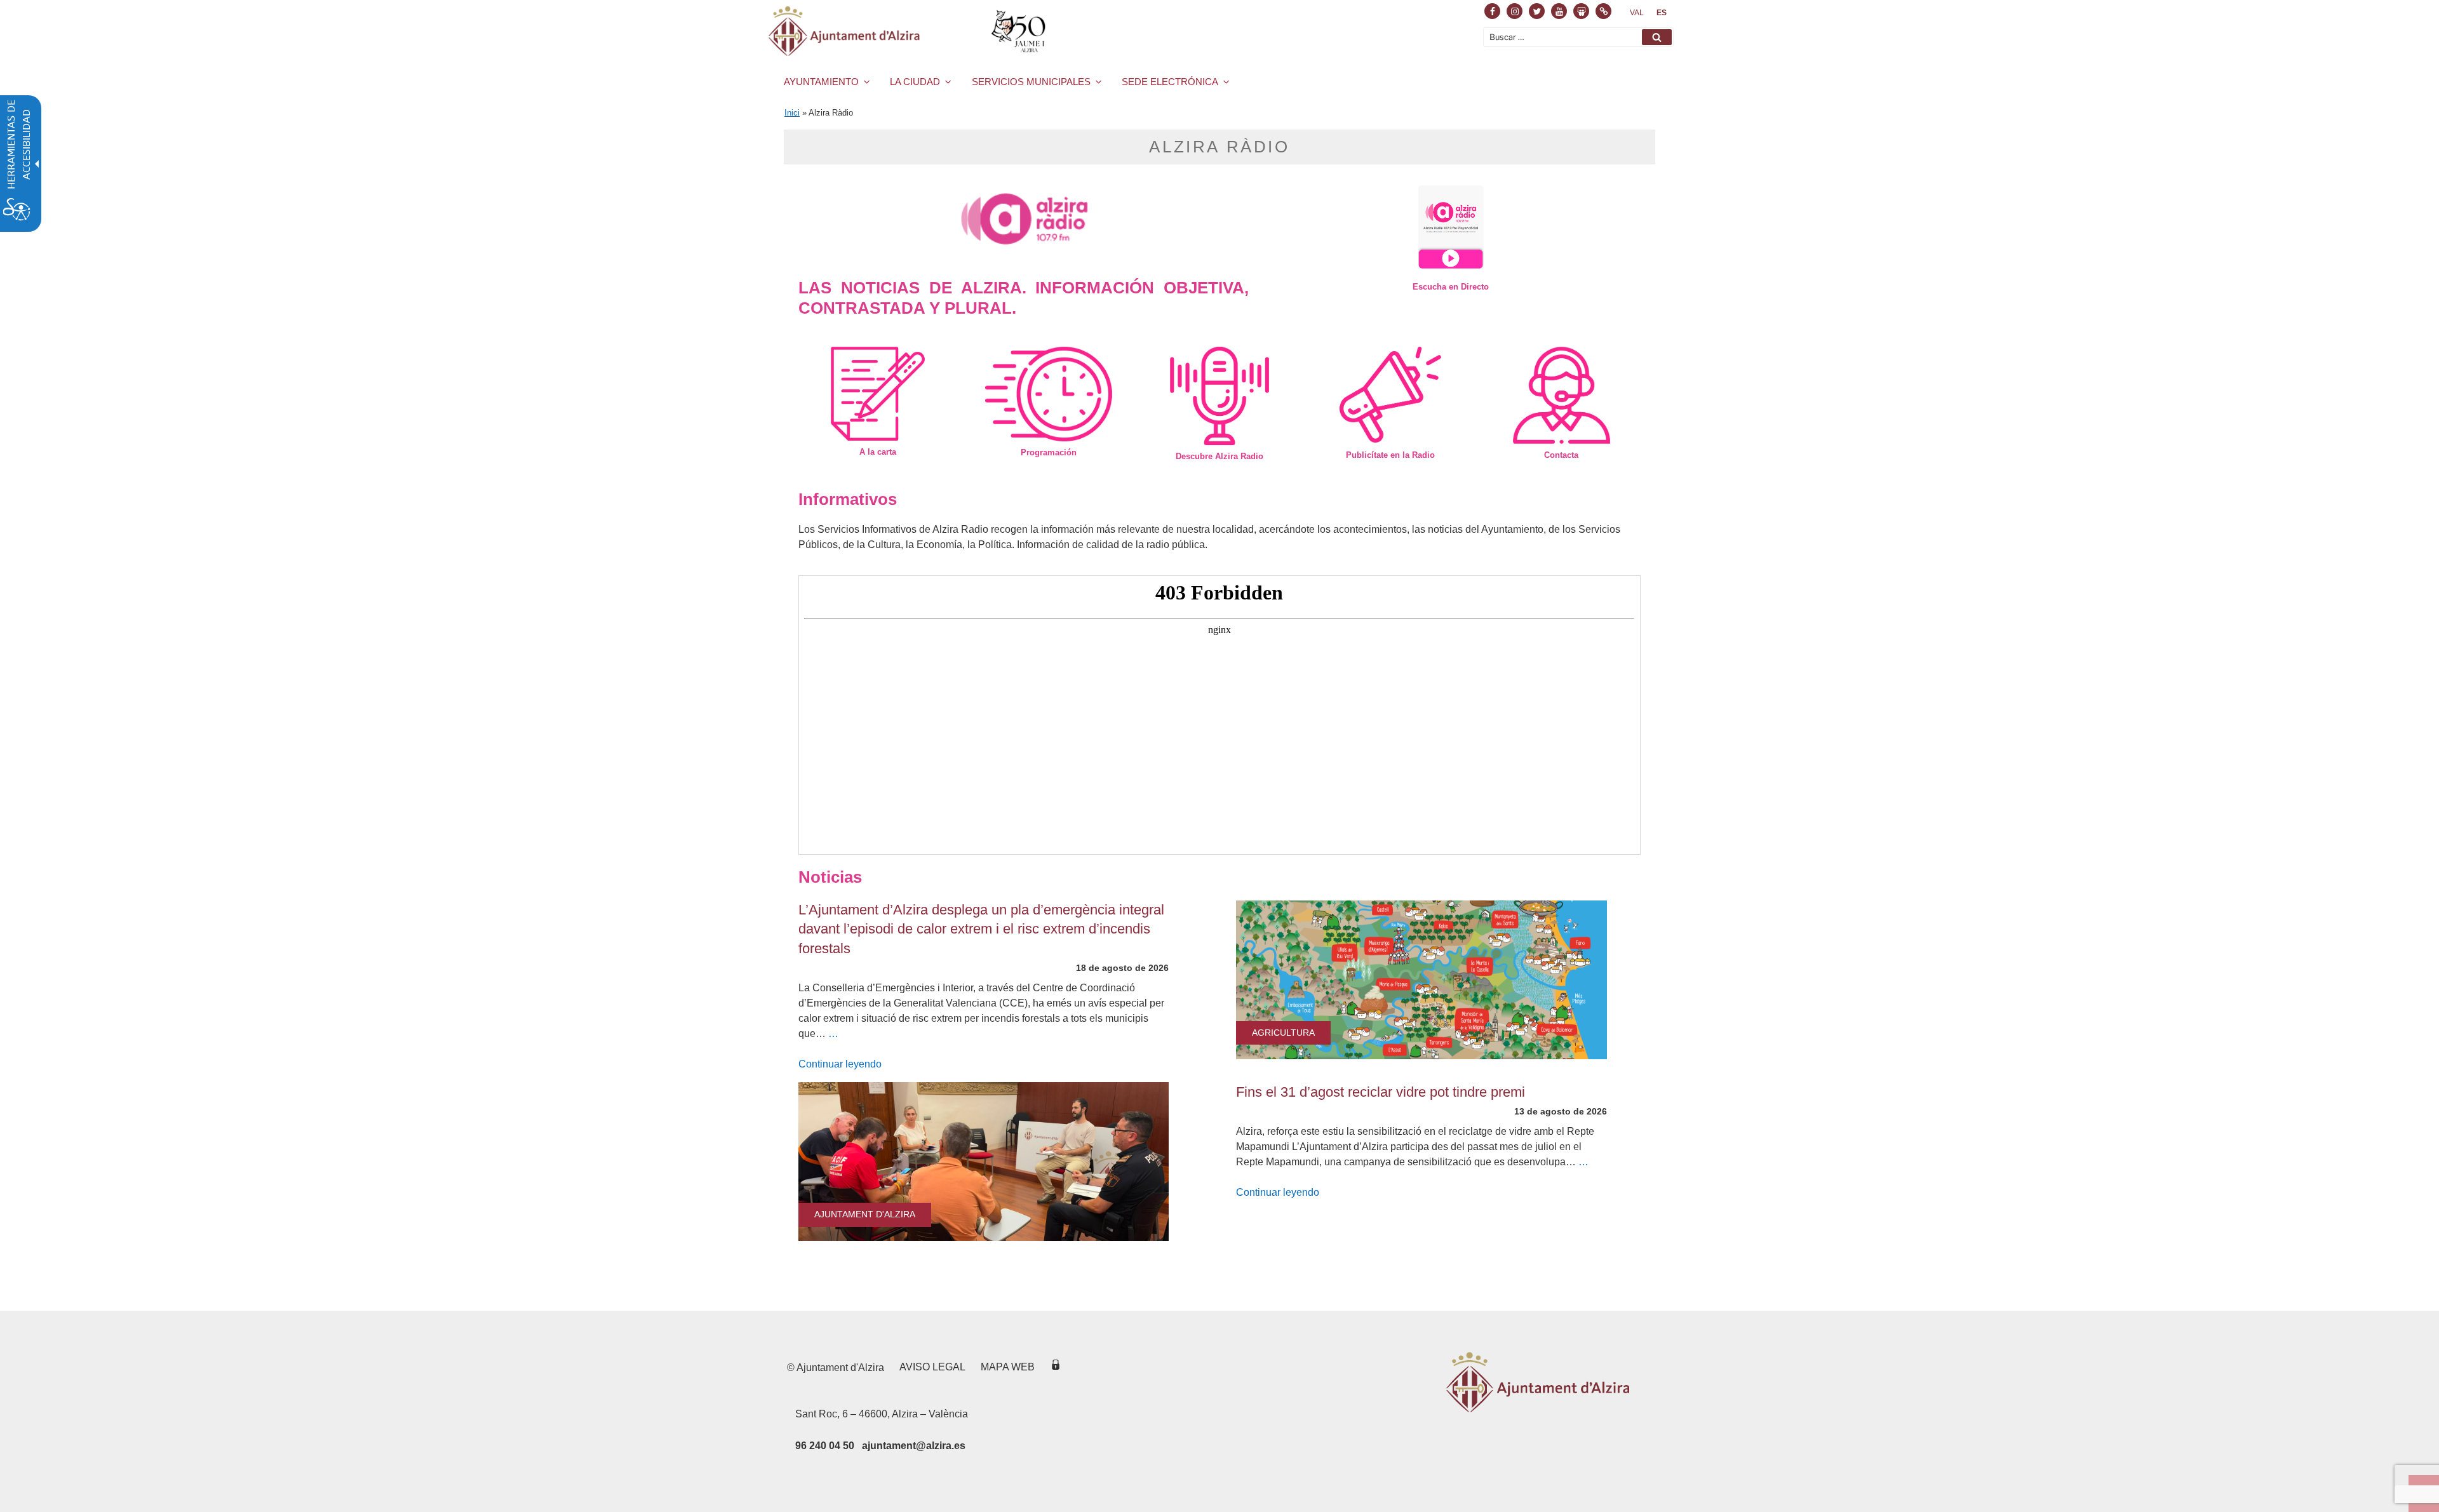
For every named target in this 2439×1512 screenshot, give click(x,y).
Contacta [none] (1561, 455)
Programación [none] (1049, 452)
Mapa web (1008, 1367)
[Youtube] (1559, 11)
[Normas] (1603, 11)
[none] (984, 1161)
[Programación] (1048, 394)
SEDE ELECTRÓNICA (1170, 82)
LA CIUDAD (915, 82)
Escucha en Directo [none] (1451, 287)
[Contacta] (1562, 395)
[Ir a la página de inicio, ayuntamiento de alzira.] (909, 31)
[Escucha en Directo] (1451, 227)
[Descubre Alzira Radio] (1219, 396)
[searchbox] (1578, 37)
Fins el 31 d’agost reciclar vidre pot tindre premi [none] (1381, 1092)
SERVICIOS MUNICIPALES (1031, 82)
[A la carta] (877, 394)
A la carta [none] (878, 452)
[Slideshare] (1581, 11)
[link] (1637, 13)
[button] (1657, 37)
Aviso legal (932, 1367)
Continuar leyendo (840, 1064)
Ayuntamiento (821, 82)
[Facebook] (1492, 11)
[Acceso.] (1056, 1367)
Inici (792, 113)
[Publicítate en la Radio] (1391, 395)
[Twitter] (1537, 11)
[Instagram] (1515, 11)
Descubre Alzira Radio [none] (1219, 456)
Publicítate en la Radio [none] (1390, 455)
